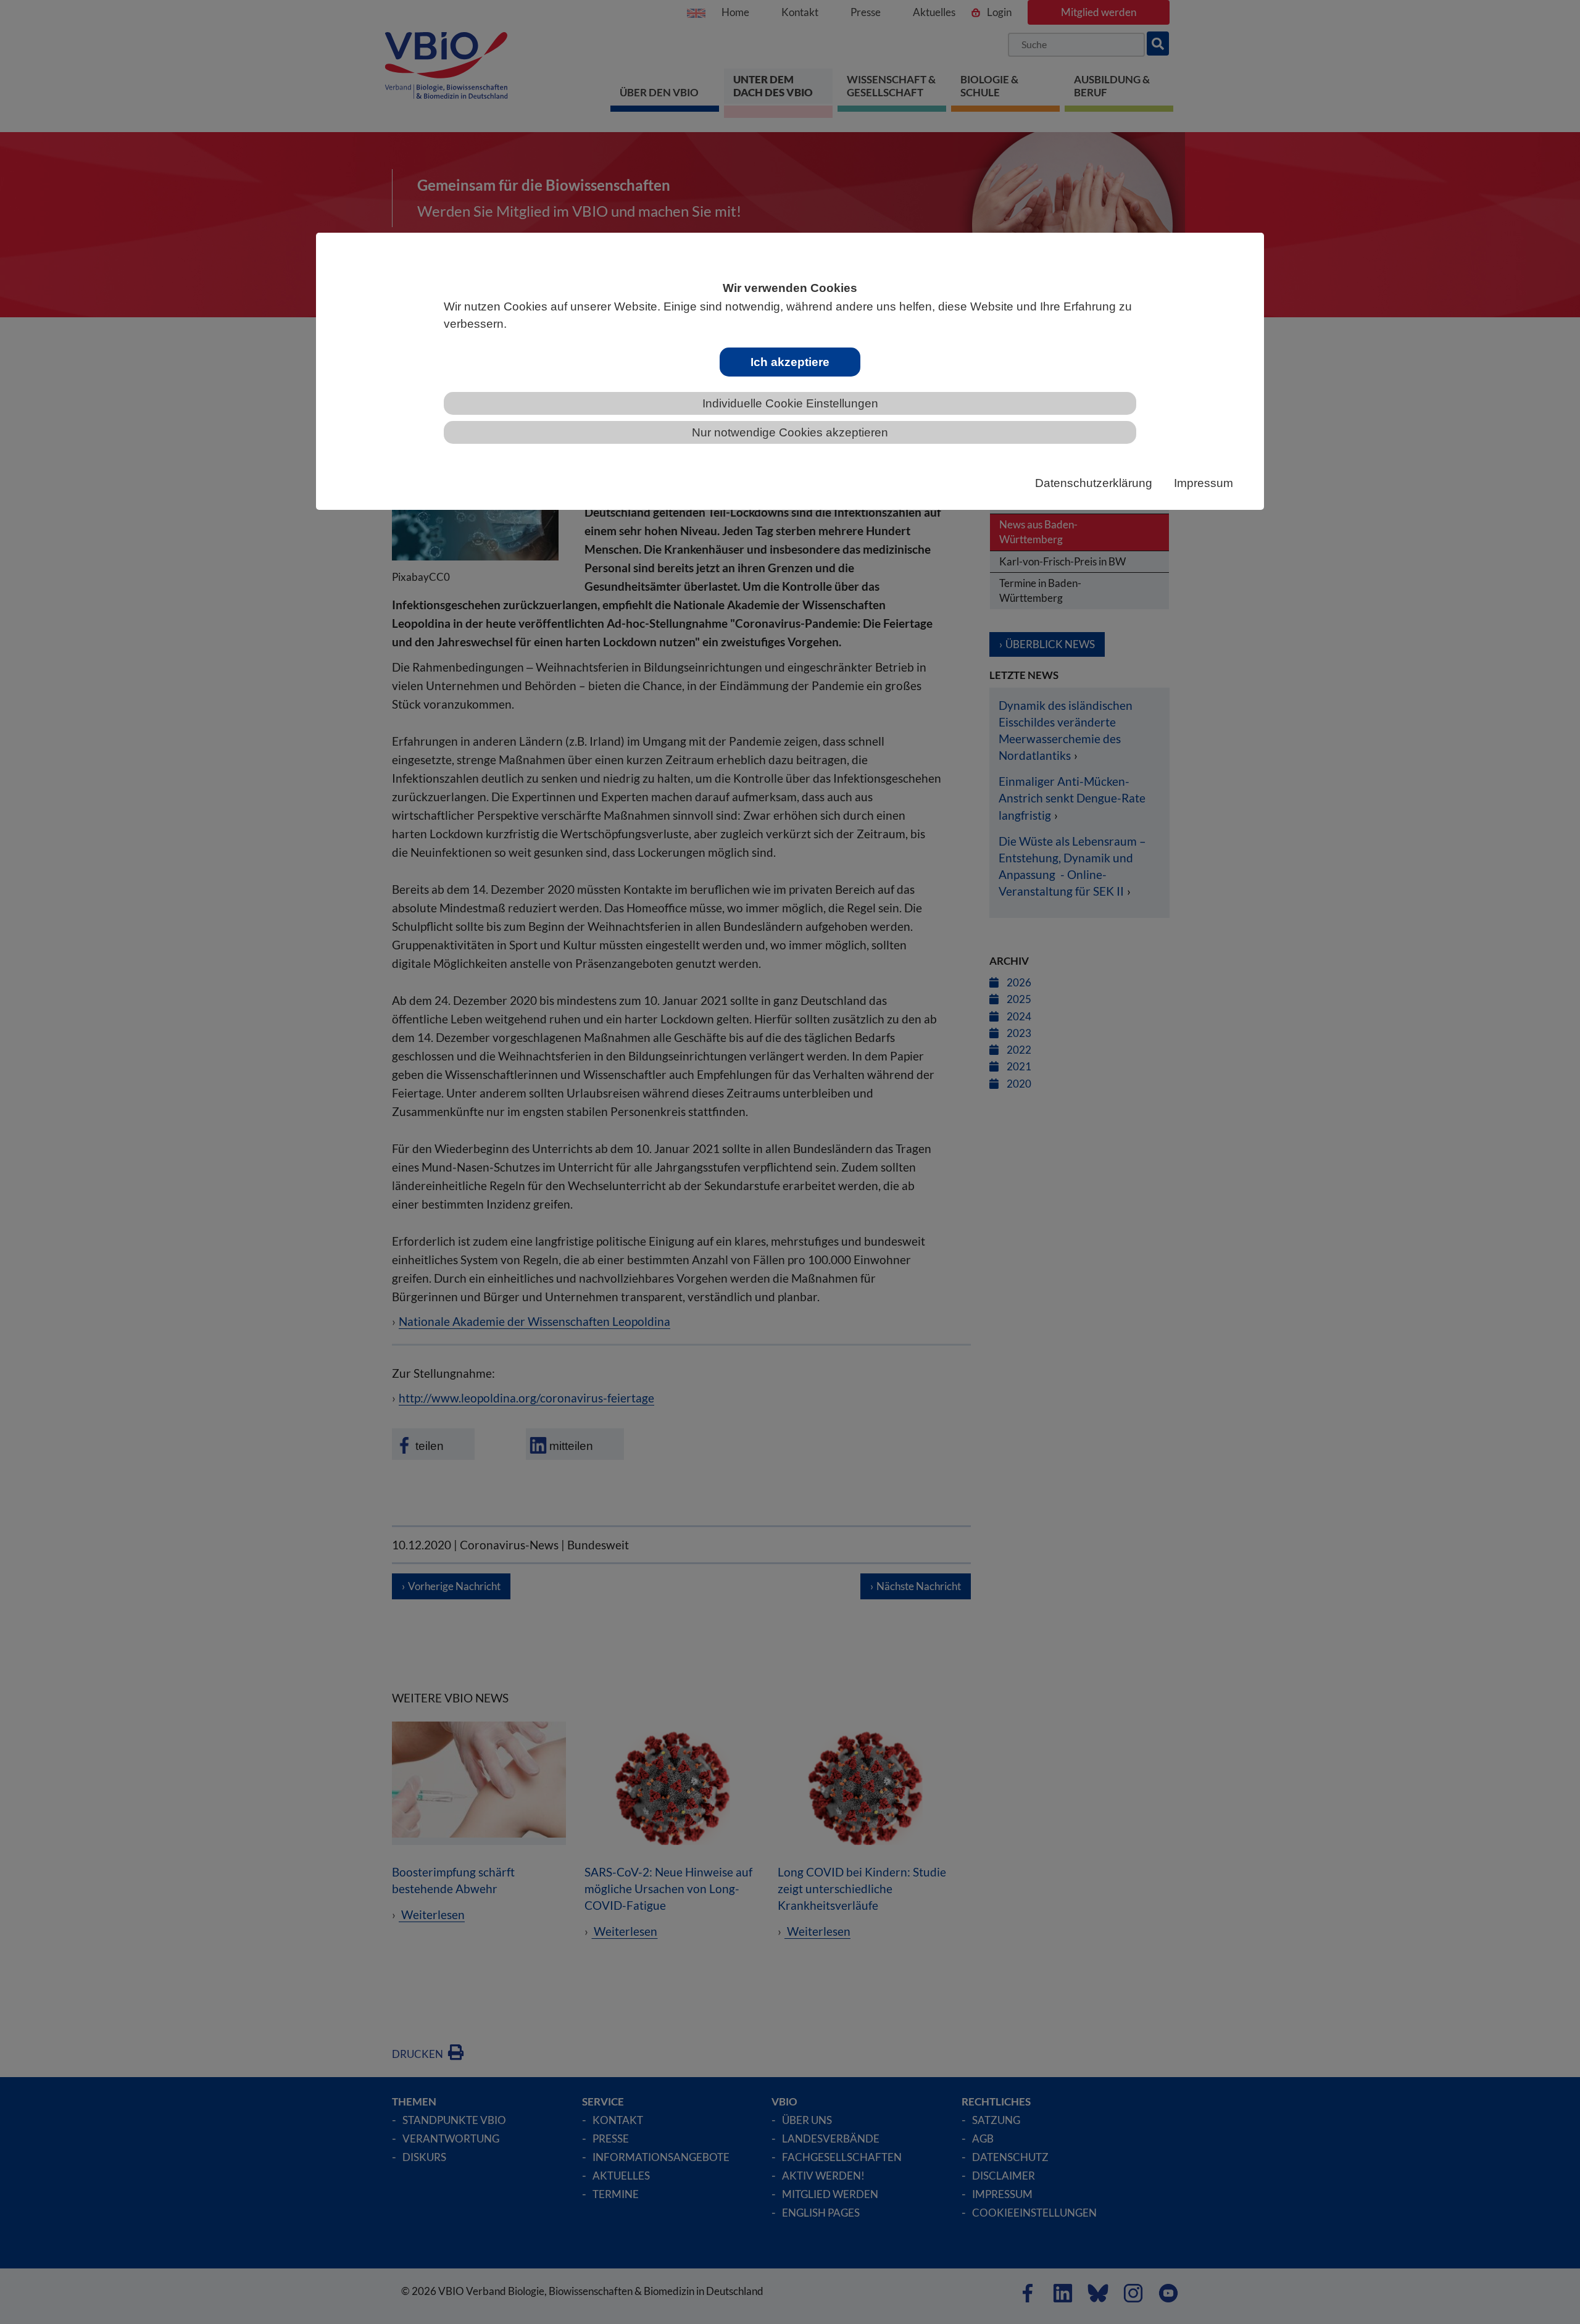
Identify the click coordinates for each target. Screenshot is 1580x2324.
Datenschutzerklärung (1094, 483)
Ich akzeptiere (790, 362)
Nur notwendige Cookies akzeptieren (790, 432)
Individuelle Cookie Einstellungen (790, 403)
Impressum (1204, 483)
